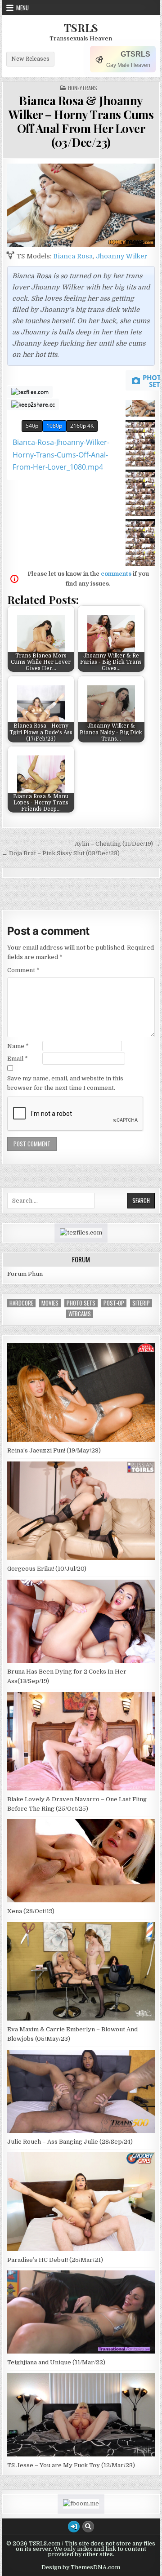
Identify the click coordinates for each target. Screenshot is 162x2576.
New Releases (30, 59)
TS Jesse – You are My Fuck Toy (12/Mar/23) (71, 2465)
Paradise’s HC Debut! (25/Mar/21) (55, 2260)
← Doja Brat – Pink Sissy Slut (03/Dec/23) (61, 853)
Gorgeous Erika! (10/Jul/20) (47, 1569)
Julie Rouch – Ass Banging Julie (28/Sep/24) (70, 2142)
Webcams (80, 1314)
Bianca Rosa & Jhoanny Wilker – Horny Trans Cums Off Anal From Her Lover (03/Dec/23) (81, 122)
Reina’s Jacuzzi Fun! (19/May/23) (54, 1450)
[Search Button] (88, 2527)
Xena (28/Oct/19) (31, 1911)
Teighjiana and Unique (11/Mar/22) (56, 2362)
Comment (23, 970)
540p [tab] (32, 426)
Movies (50, 1303)
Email (18, 1059)
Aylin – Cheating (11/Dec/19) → (117, 844)
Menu (22, 8)
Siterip (141, 1303)
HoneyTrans (83, 88)
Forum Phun (25, 1274)
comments (116, 574)
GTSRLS (135, 54)
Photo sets (81, 1303)
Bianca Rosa (73, 256)
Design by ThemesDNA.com (81, 2567)
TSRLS (81, 27)
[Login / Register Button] (74, 2527)
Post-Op (114, 1303)
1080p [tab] (54, 426)
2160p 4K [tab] (82, 426)
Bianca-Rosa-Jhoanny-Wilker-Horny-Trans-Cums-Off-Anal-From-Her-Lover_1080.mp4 (61, 454)
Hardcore (21, 1303)
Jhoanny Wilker (121, 256)
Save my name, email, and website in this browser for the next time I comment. (65, 1083)
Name (18, 1046)
